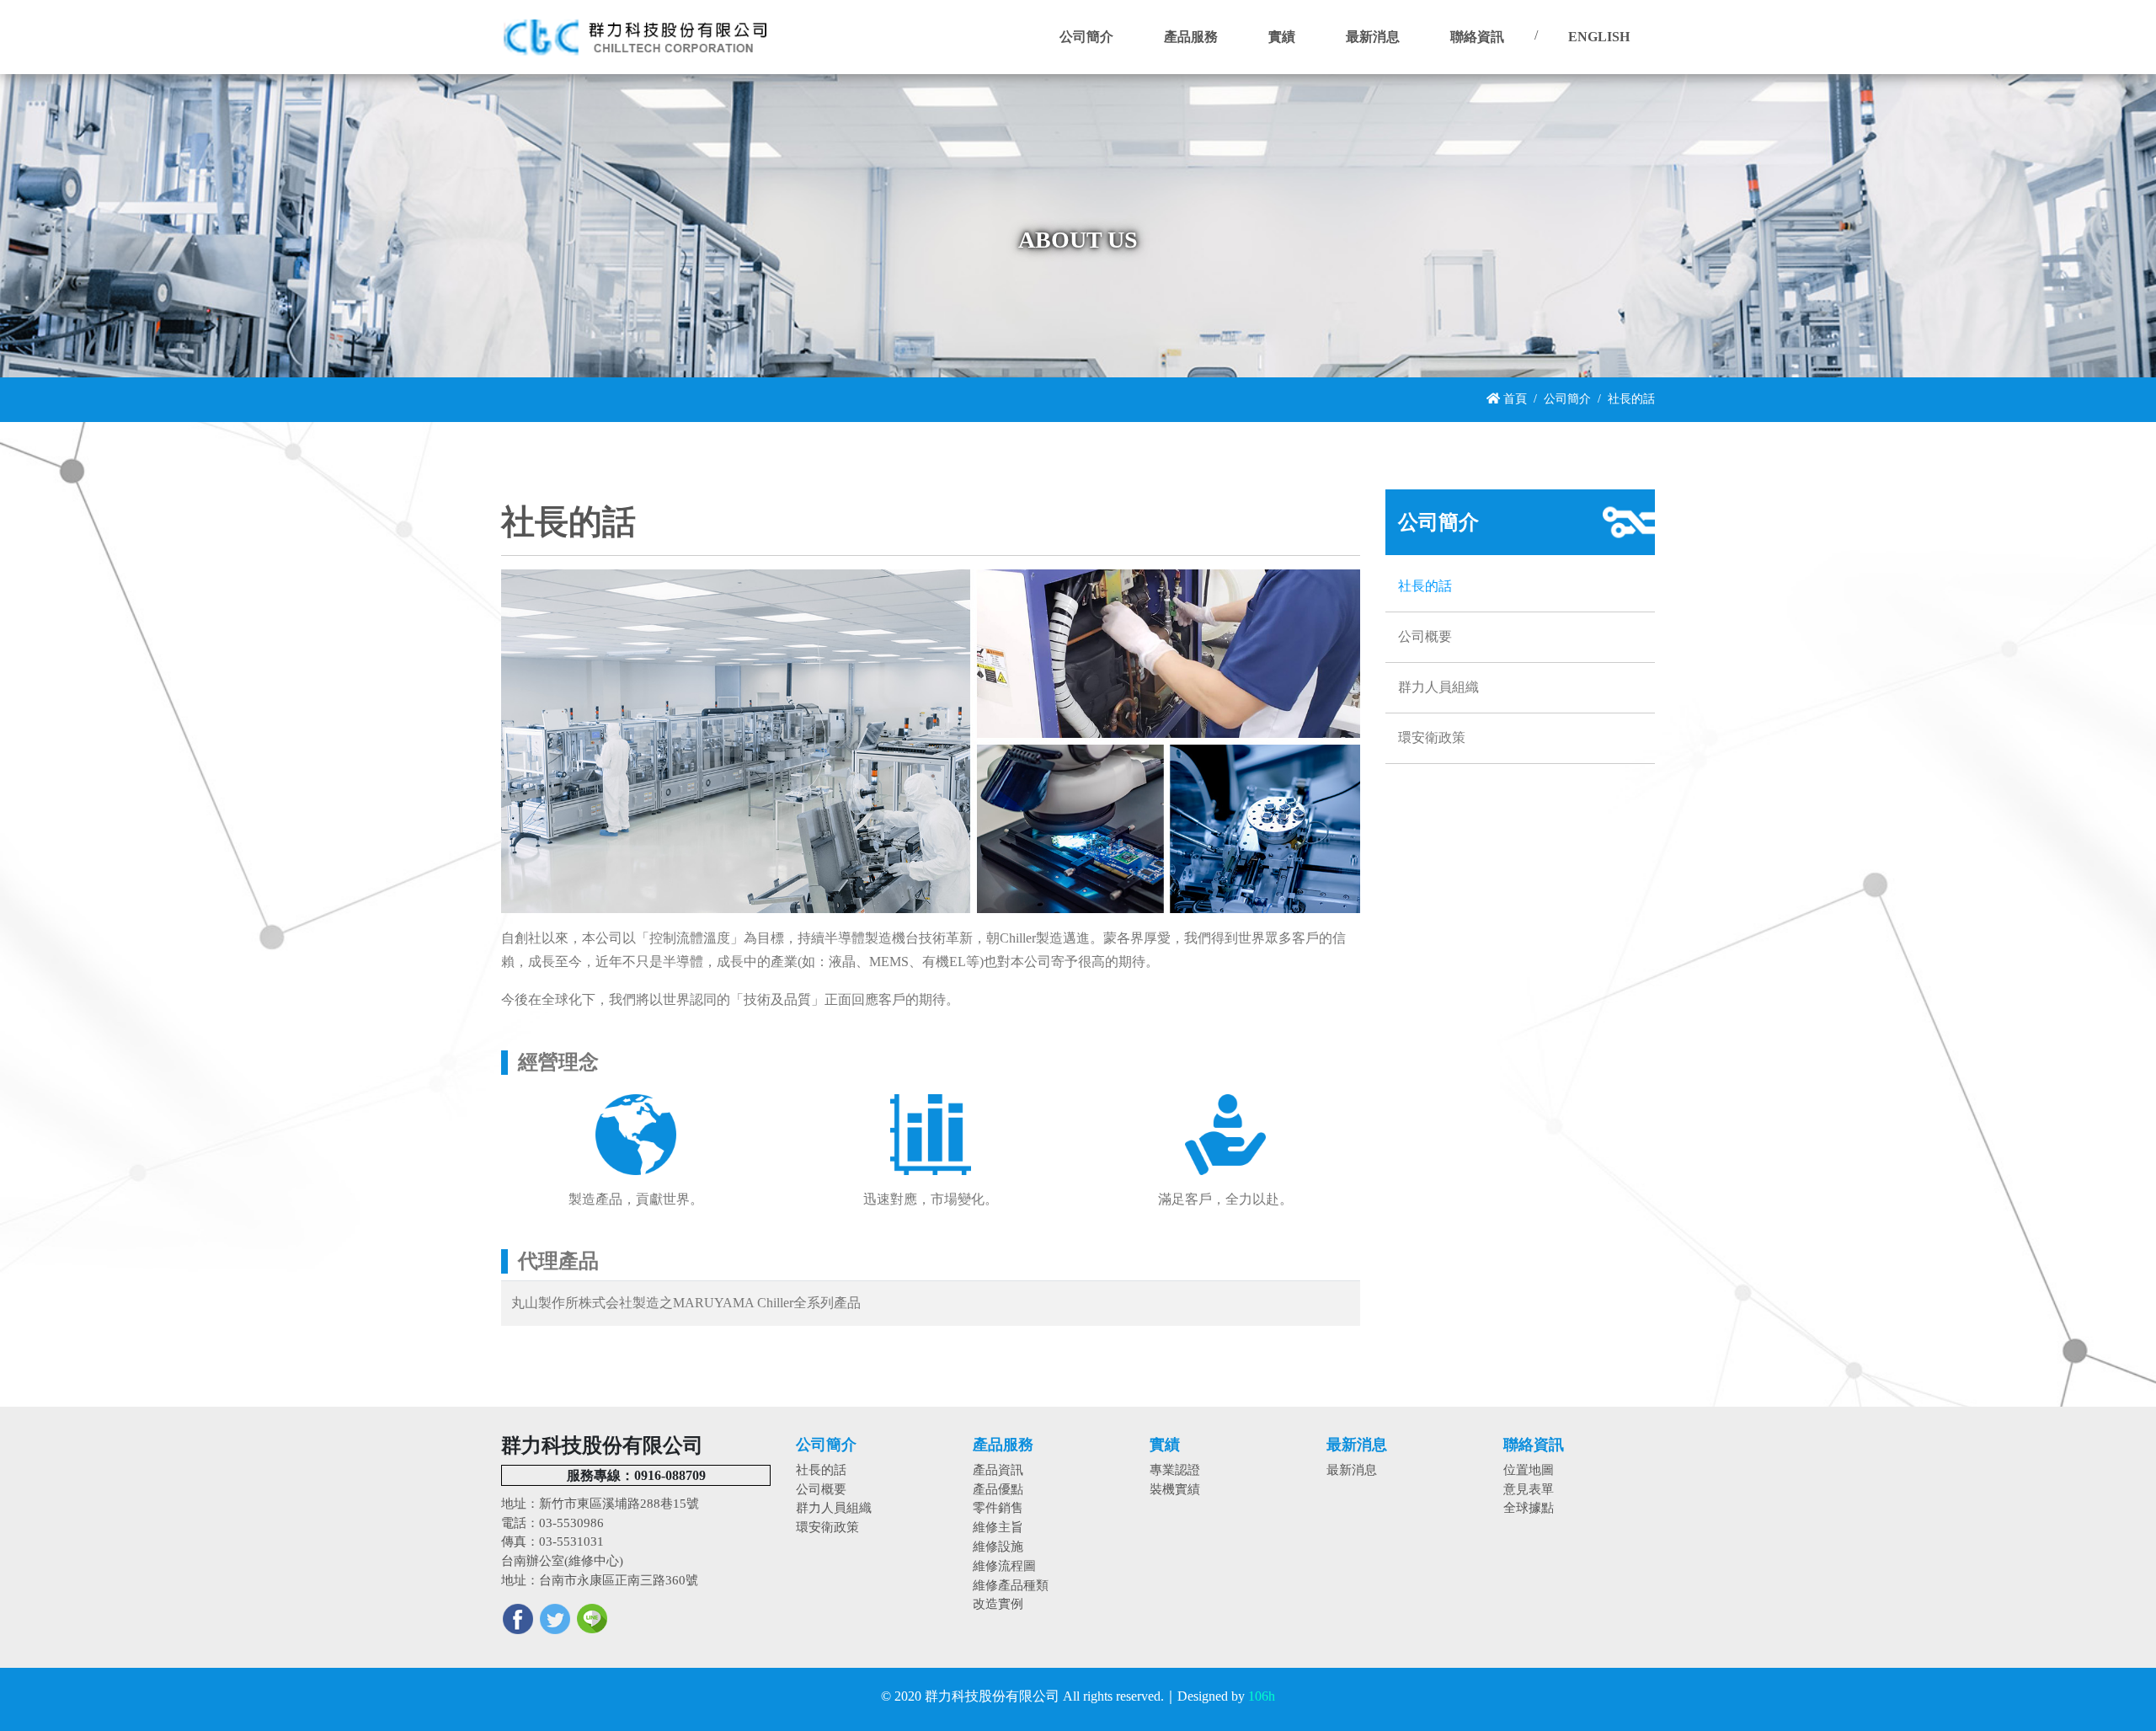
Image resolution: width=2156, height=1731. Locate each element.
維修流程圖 (1004, 1565)
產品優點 (998, 1489)
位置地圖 (1529, 1469)
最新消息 (1352, 1469)
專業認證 (1175, 1469)
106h (1262, 1696)
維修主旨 (998, 1527)
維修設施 (998, 1546)
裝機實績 (1175, 1489)
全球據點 (1529, 1507)
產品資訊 (998, 1469)
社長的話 (1425, 586)
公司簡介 (1567, 398)
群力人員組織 (1438, 687)
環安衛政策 (1432, 737)
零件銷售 (998, 1507)
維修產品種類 (1011, 1585)
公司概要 (1425, 636)
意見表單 (1529, 1489)
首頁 (1513, 398)
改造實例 (998, 1603)
